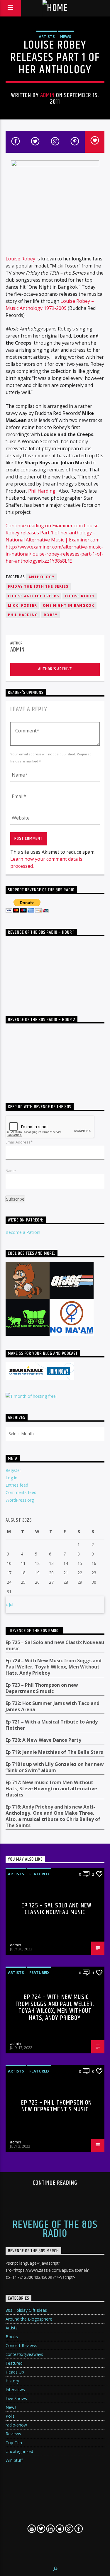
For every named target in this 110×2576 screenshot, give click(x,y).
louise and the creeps (33, 596)
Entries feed (17, 1485)
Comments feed (21, 1492)
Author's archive (55, 669)
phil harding (23, 615)
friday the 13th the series (38, 586)
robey (51, 615)
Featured (39, 1874)
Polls (10, 2416)
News (66, 36)
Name (11, 1171)
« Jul (9, 1604)
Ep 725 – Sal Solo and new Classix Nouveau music (55, 1646)
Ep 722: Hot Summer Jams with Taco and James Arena (53, 1706)
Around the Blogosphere (29, 2319)
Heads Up (15, 2372)
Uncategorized (19, 2451)
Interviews (15, 2390)
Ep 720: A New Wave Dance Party (43, 1740)
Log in (11, 1478)
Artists (47, 36)
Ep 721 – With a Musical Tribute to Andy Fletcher (52, 1725)
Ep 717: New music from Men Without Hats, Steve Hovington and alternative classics (51, 1789)
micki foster (22, 605)
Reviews (13, 2434)
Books (12, 2337)
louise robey (80, 596)
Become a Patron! (23, 1232)
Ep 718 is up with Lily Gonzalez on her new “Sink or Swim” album (55, 1767)
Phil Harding (42, 491)
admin (47, 95)
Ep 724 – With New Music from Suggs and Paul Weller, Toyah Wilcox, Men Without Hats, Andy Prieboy (54, 1667)
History (12, 2381)
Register (13, 1470)
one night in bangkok (68, 605)
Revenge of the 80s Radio (34, 1631)
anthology (42, 577)
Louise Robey (20, 259)
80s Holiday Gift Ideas (26, 2310)
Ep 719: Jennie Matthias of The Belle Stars (54, 1752)
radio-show (16, 2425)
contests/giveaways (24, 2354)
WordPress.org (20, 1500)
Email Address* (19, 1142)
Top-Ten (14, 2443)
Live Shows (16, 2398)
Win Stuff (14, 2460)
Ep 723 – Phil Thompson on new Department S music (42, 1688)
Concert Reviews (21, 2345)
